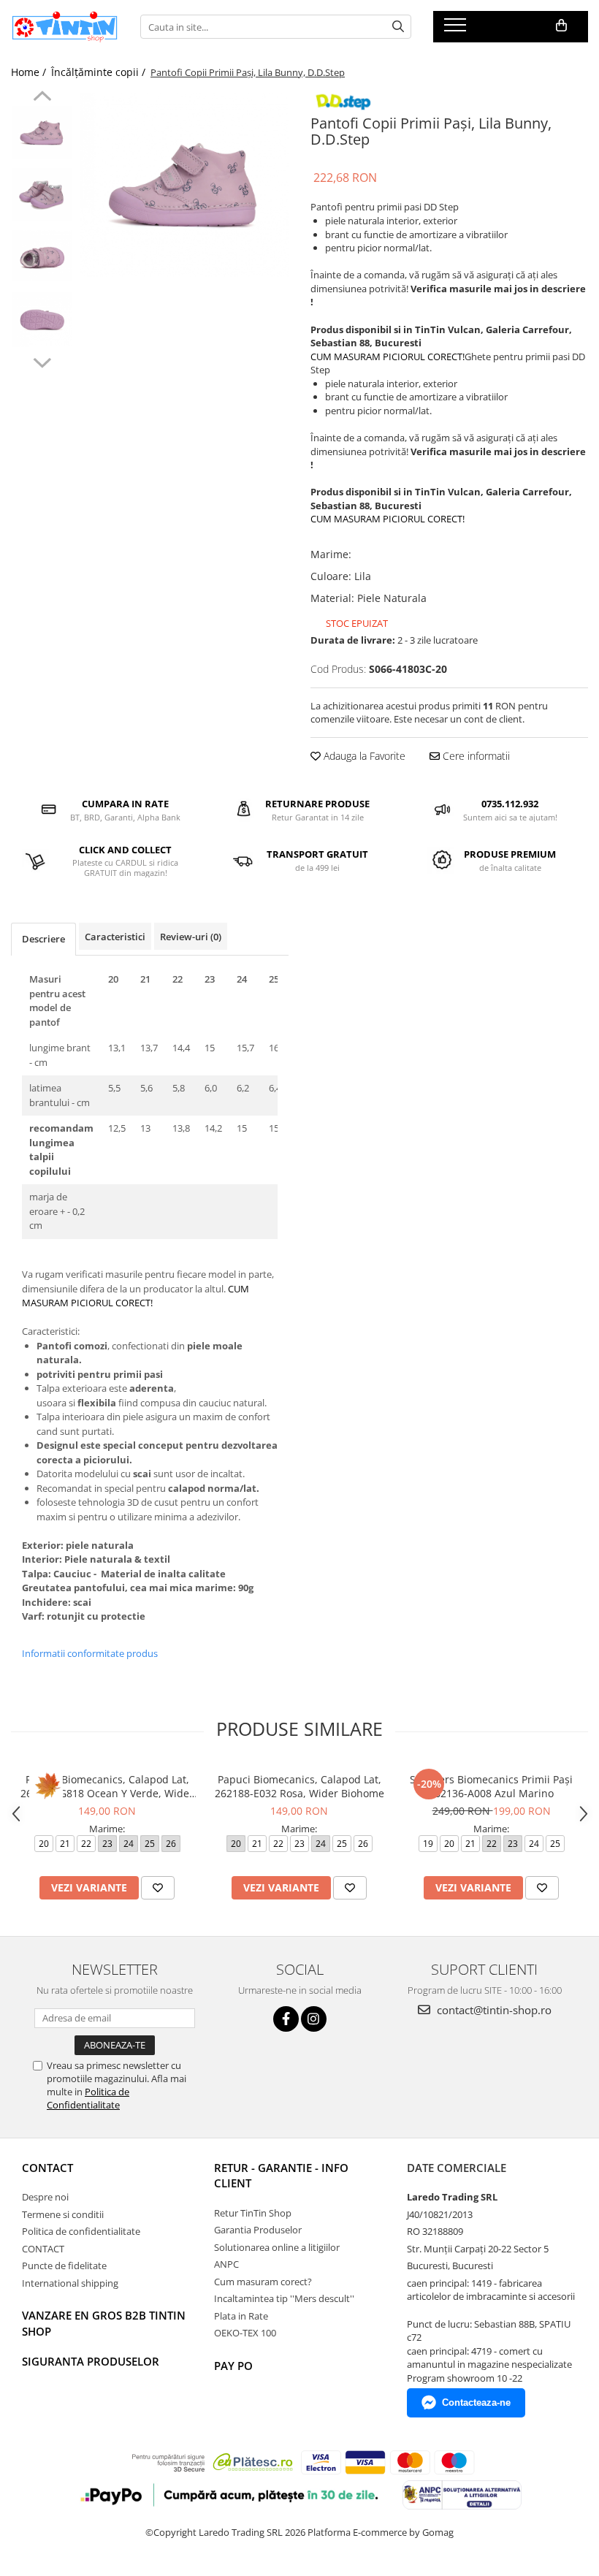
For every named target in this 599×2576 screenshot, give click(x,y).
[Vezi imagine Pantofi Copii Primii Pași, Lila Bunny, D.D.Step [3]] (42, 320)
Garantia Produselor (258, 2230)
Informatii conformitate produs (90, 1653)
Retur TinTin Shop (253, 2213)
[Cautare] (398, 27)
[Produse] (457, 29)
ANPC (226, 2264)
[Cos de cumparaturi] (561, 26)
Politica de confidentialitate (81, 2231)
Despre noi (45, 2197)
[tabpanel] (184, 185)
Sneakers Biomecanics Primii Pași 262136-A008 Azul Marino (491, 1786)
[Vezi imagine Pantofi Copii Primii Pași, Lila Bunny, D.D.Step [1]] (42, 195)
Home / (30, 72)
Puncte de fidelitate (64, 2266)
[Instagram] (314, 2019)
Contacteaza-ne (476, 2402)
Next (42, 361)
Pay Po (233, 2366)
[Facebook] (286, 2019)
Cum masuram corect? (263, 2282)
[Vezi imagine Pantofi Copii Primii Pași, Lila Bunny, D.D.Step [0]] (42, 133)
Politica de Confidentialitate (88, 2098)
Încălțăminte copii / (100, 72)
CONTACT (47, 2168)
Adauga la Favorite (363, 756)
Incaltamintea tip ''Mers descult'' (284, 2298)
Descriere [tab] (43, 939)
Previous (42, 98)
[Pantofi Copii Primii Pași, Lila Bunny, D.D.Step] (184, 185)
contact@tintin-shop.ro (493, 2010)
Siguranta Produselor (91, 2361)
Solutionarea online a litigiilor (277, 2247)
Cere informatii (475, 756)
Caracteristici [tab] (115, 937)
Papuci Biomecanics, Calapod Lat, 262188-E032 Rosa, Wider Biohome (299, 1786)
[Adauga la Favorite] (158, 1888)
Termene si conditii (63, 2214)
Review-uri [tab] (191, 937)
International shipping (70, 2283)
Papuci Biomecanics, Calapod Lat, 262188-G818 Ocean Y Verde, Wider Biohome (107, 1786)
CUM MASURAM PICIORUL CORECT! (388, 357)
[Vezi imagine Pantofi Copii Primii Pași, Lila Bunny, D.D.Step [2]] (42, 255)
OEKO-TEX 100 (245, 2333)
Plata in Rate (241, 2316)
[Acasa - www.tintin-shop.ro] (65, 27)
